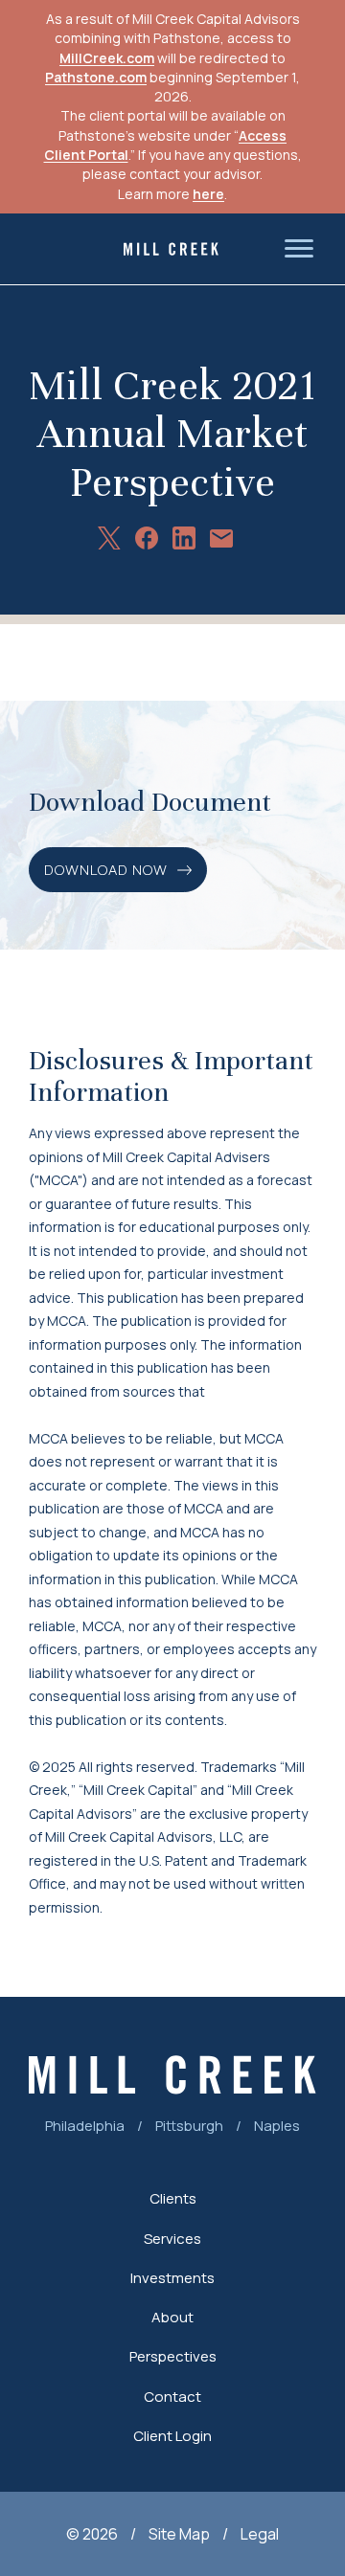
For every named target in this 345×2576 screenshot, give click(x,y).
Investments (172, 2278)
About (172, 2317)
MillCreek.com (107, 58)
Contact (172, 2397)
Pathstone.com (96, 77)
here (208, 194)
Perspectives (173, 2356)
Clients (173, 2198)
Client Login (172, 2436)
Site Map (179, 2534)
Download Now (106, 870)
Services (172, 2239)
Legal (260, 2534)
